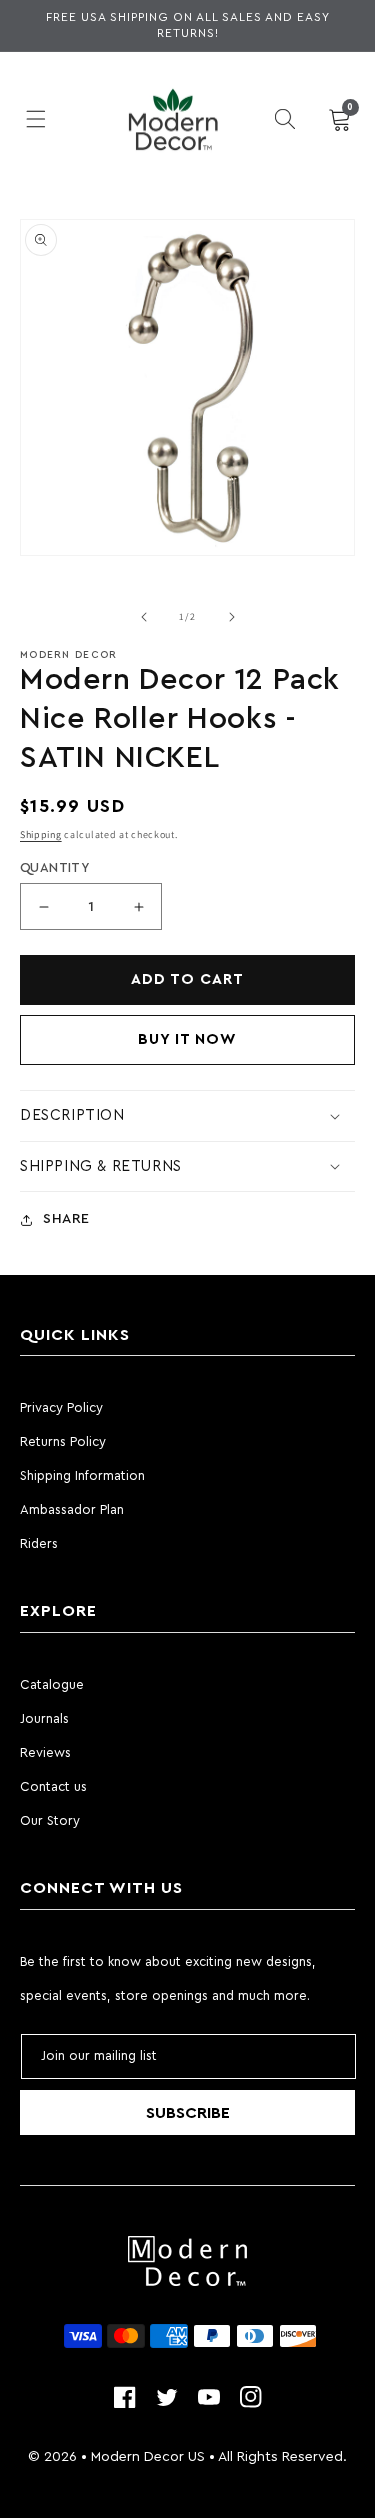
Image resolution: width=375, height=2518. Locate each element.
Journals (44, 1718)
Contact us (53, 1786)
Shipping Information (82, 1475)
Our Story (50, 1820)
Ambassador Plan (72, 1509)
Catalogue (52, 1684)
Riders (39, 1543)
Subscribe (188, 2113)
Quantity (54, 867)
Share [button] (66, 1219)
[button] (35, 119)
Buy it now (187, 1039)
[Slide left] (144, 617)
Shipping (41, 834)
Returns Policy (63, 1441)
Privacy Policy (61, 1407)
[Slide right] (232, 617)
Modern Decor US (148, 2457)
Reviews (45, 1752)
